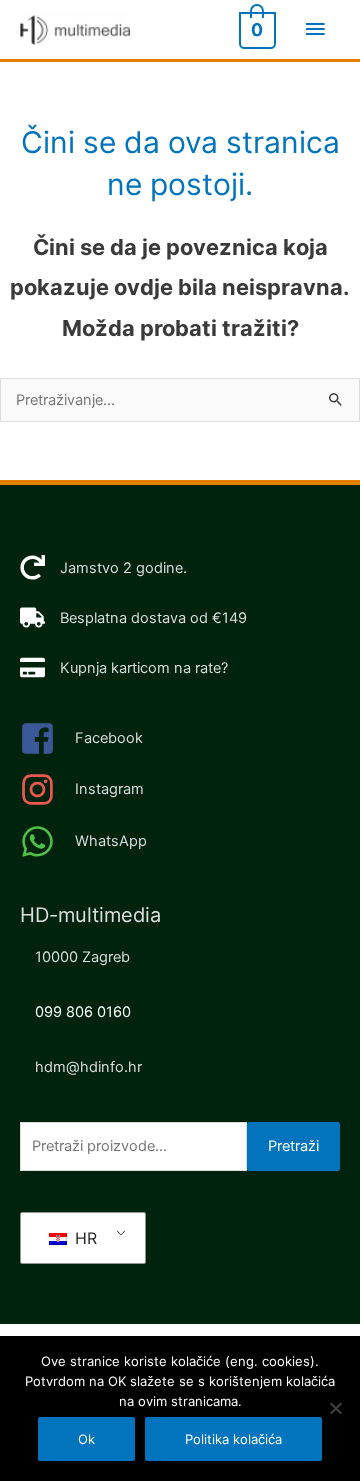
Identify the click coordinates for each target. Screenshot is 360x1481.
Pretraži (293, 1146)
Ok (86, 1439)
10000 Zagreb (82, 957)
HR (83, 1238)
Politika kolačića (233, 1439)
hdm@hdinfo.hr (88, 1067)
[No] (335, 1408)
